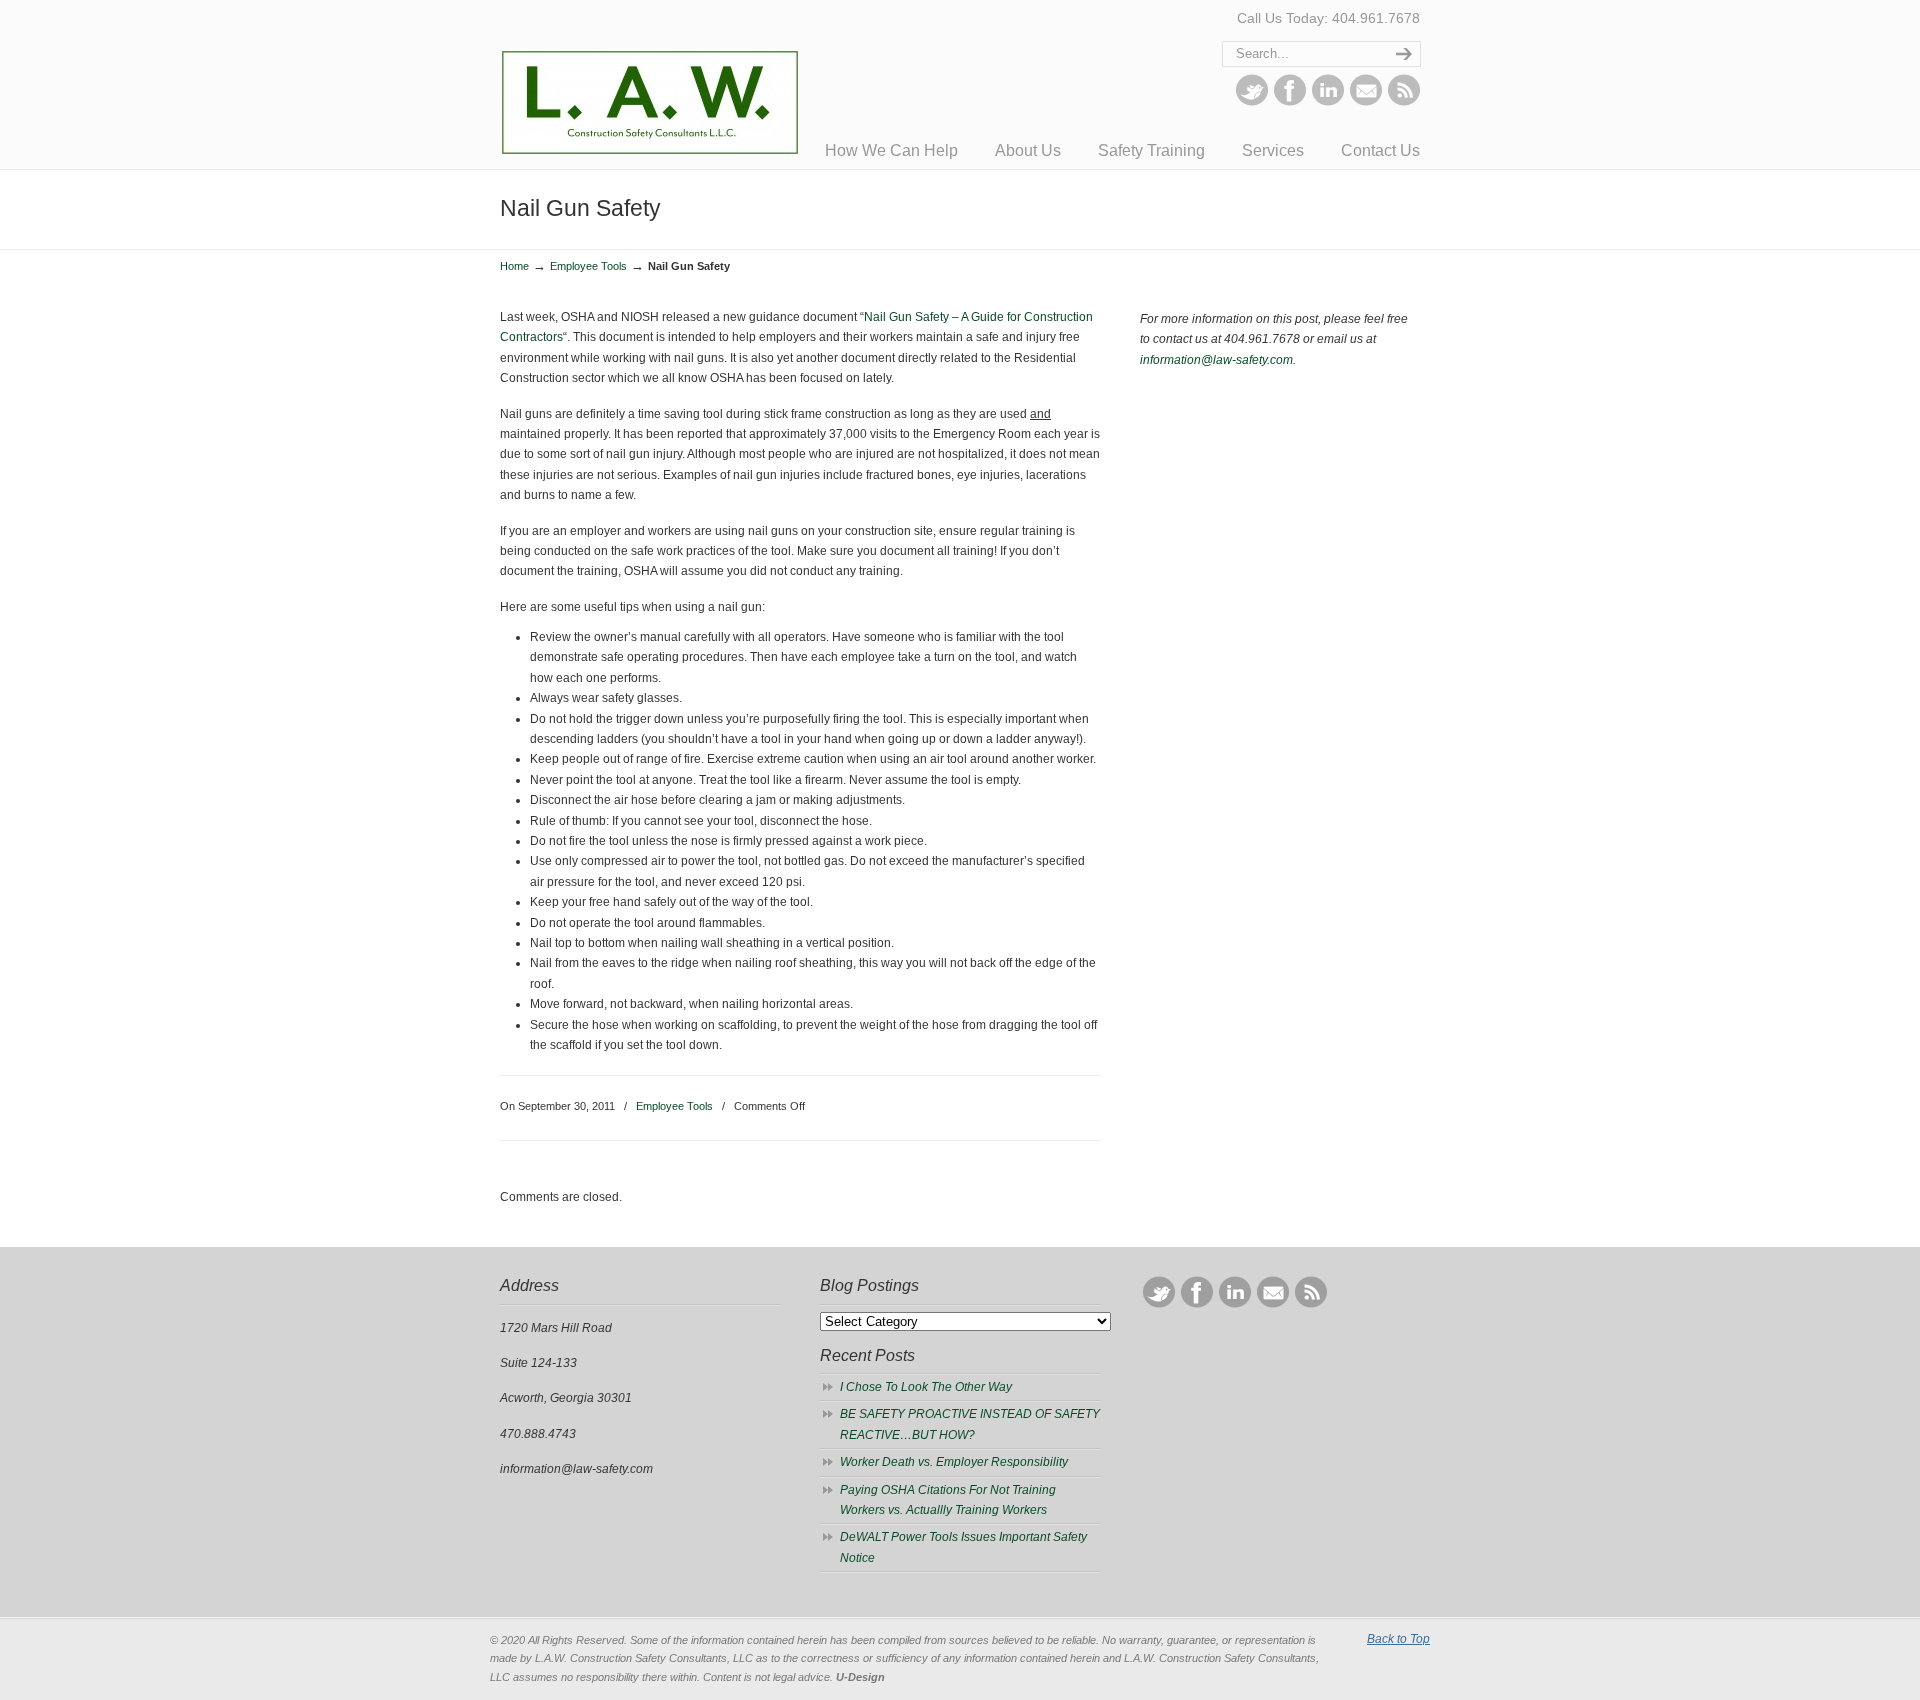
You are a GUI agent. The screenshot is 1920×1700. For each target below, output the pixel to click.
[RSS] (1404, 102)
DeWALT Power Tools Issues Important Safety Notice (963, 1547)
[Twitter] (1252, 102)
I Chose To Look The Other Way (926, 1387)
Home (514, 266)
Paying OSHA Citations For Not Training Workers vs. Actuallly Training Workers (948, 1500)
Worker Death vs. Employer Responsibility (954, 1462)
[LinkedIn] (1328, 102)
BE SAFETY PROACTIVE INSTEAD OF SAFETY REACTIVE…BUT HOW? (970, 1424)
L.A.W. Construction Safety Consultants (650, 81)
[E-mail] (1366, 102)
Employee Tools (588, 266)
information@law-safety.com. (1218, 360)
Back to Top (1398, 1639)
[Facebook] (1290, 102)
